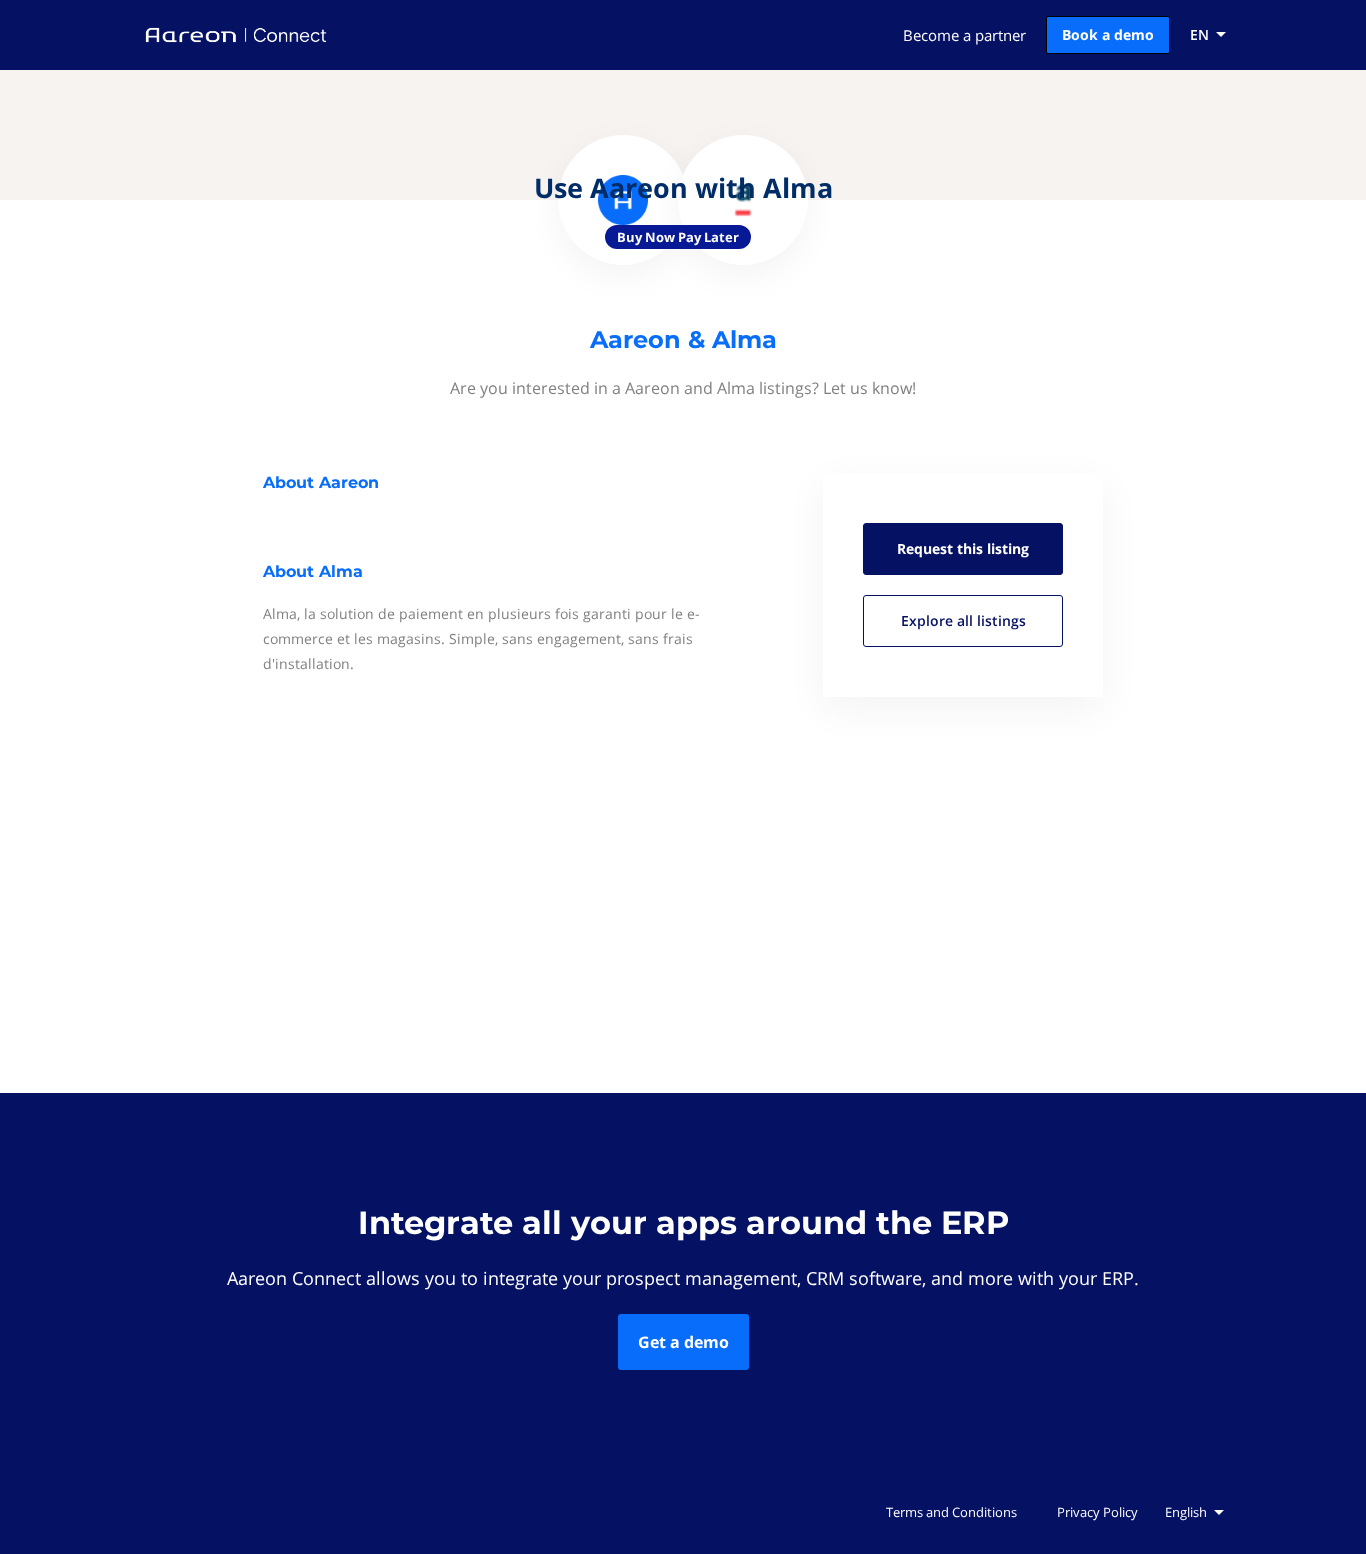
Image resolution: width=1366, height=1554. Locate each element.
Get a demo (683, 1342)
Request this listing (963, 548)
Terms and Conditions (951, 1512)
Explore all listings (963, 620)
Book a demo (1108, 34)
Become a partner (964, 35)
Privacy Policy (1097, 1512)
